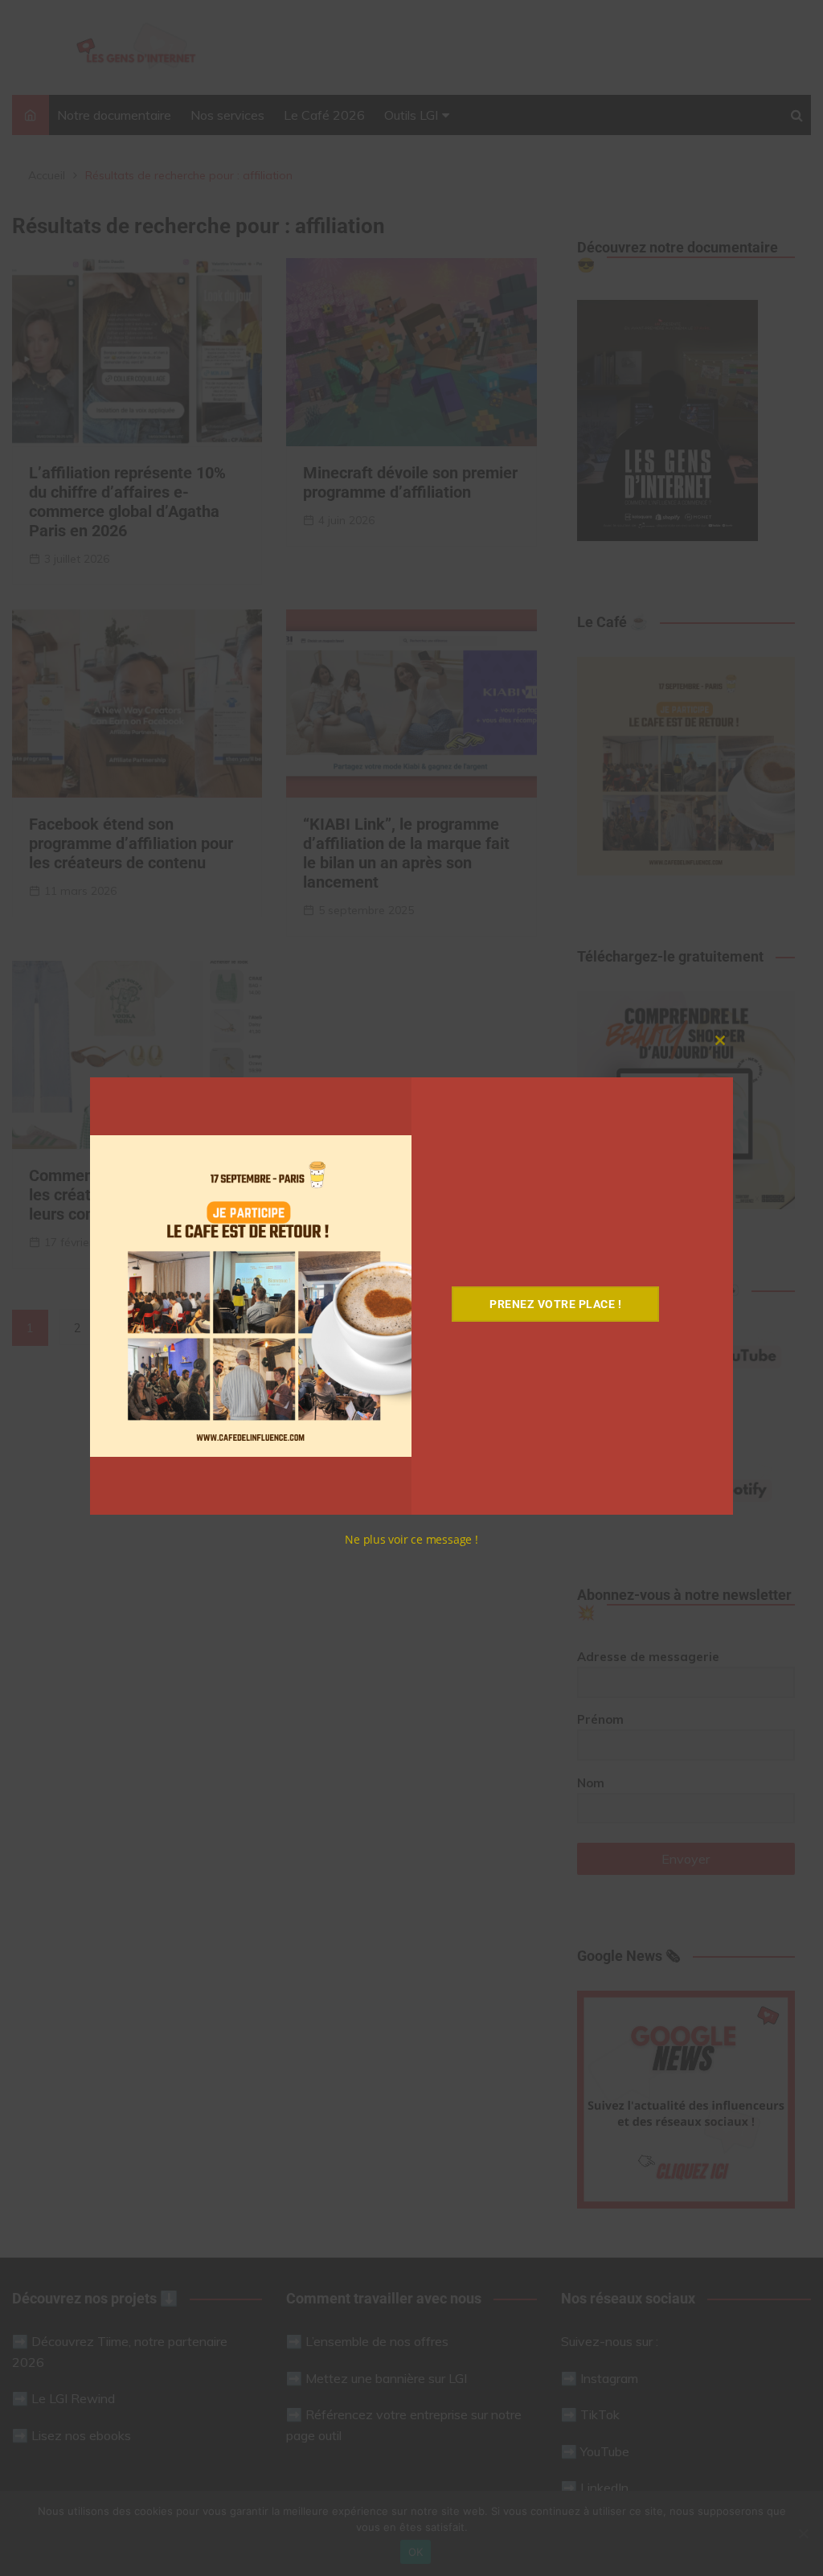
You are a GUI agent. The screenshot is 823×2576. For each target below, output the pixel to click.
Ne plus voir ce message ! (411, 1539)
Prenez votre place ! (555, 1304)
